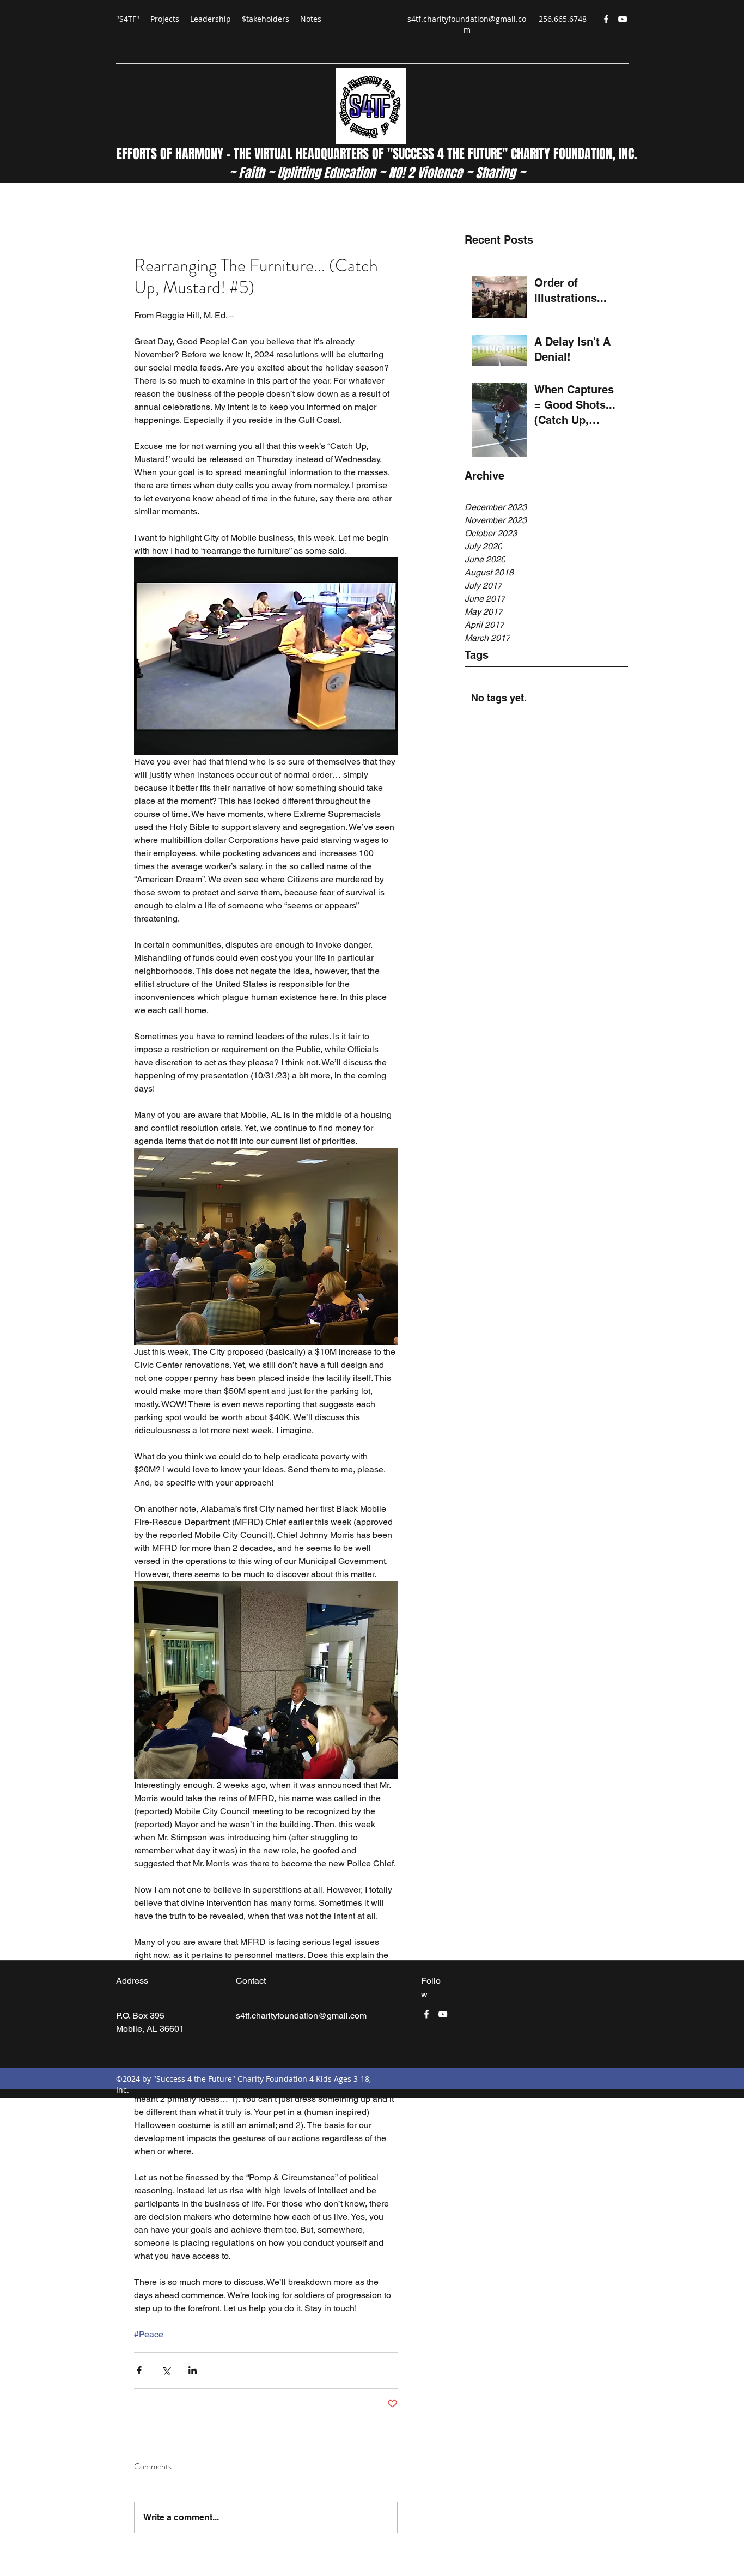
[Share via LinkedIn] (193, 2370)
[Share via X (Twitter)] (166, 2370)
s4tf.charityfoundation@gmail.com (467, 24)
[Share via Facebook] (139, 2370)
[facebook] (606, 19)
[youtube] (623, 19)
